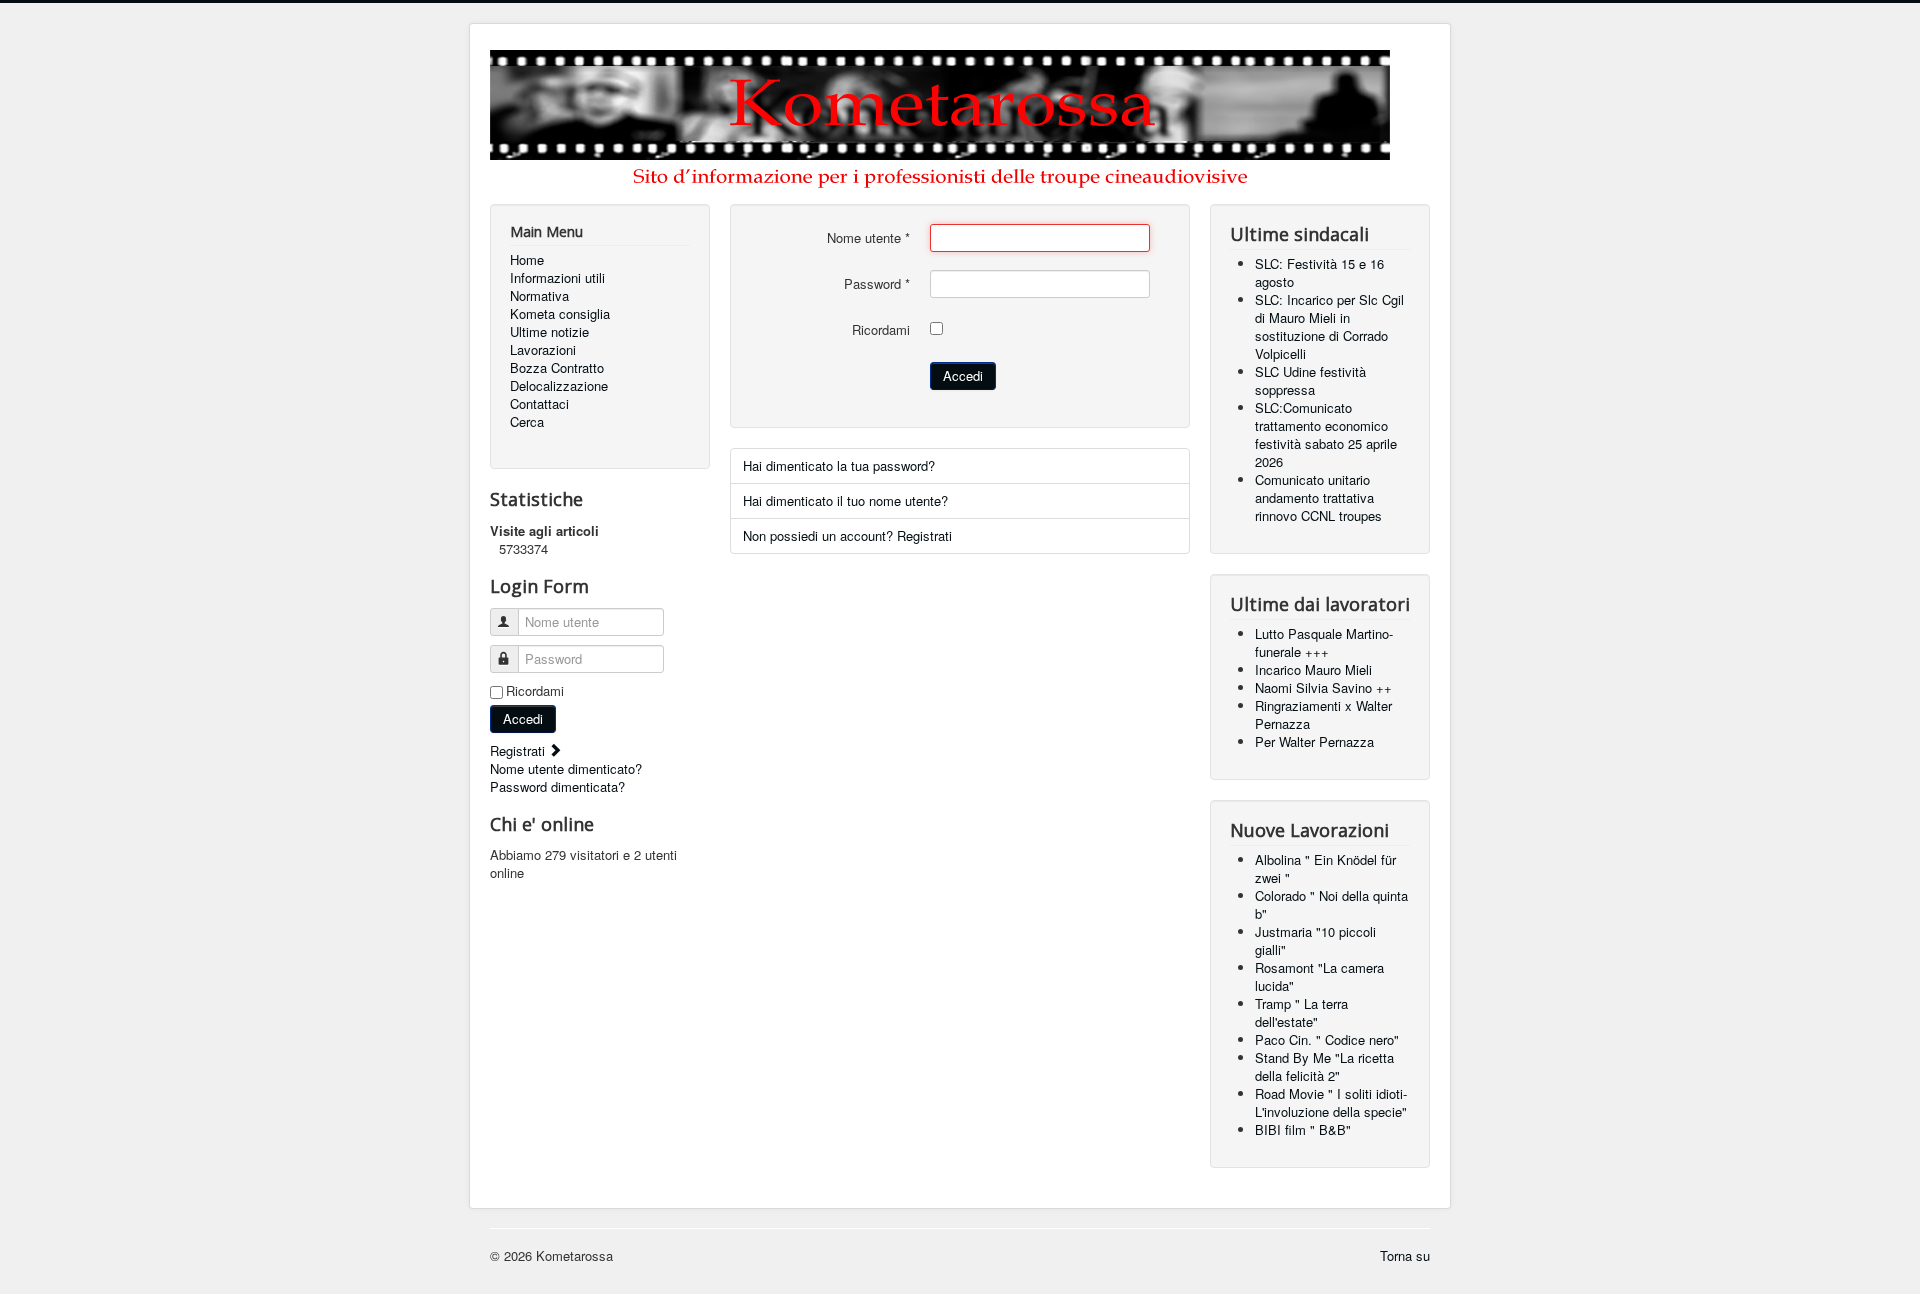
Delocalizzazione (559, 386)
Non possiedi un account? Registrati (847, 535)
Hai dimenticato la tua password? (839, 465)
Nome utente (868, 238)
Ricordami (535, 691)
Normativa (539, 296)
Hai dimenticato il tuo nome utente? (845, 500)
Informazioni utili (557, 278)
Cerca (527, 422)
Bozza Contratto (557, 368)
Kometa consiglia (560, 314)
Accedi (523, 718)
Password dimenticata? (557, 786)
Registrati (519, 750)
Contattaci (539, 404)
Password (877, 284)
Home (527, 260)
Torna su (1405, 1255)
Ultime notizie (549, 332)
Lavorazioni (543, 350)
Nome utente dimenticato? (566, 768)
